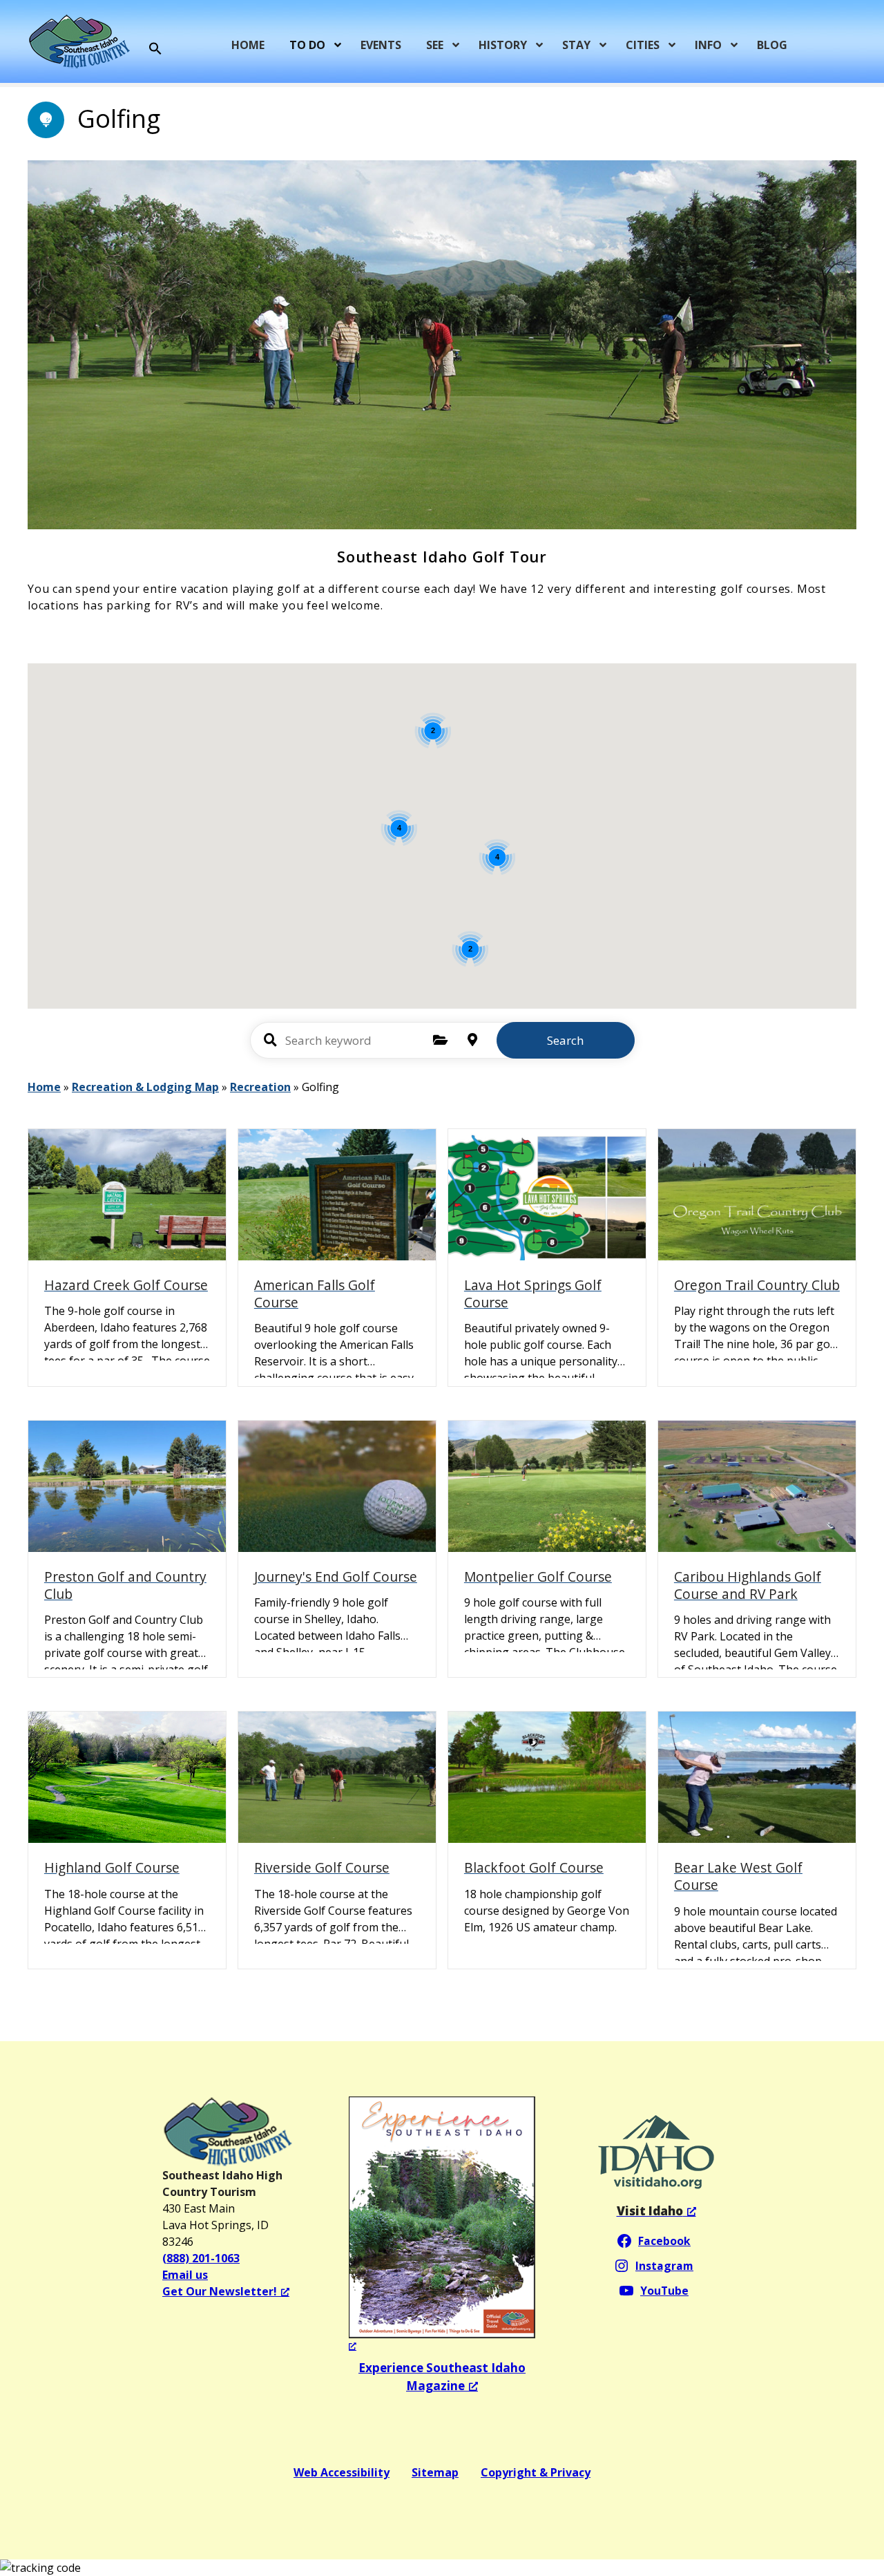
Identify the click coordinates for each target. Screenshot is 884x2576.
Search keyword (271, 1040)
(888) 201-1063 (201, 2258)
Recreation (260, 1087)
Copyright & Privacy (536, 2472)
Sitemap (435, 2472)
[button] (155, 49)
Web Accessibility (342, 2472)
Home (44, 1087)
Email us (185, 2275)
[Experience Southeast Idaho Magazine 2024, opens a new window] (442, 2225)
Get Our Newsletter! (220, 2291)
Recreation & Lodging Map (145, 1087)
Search (565, 1040)
